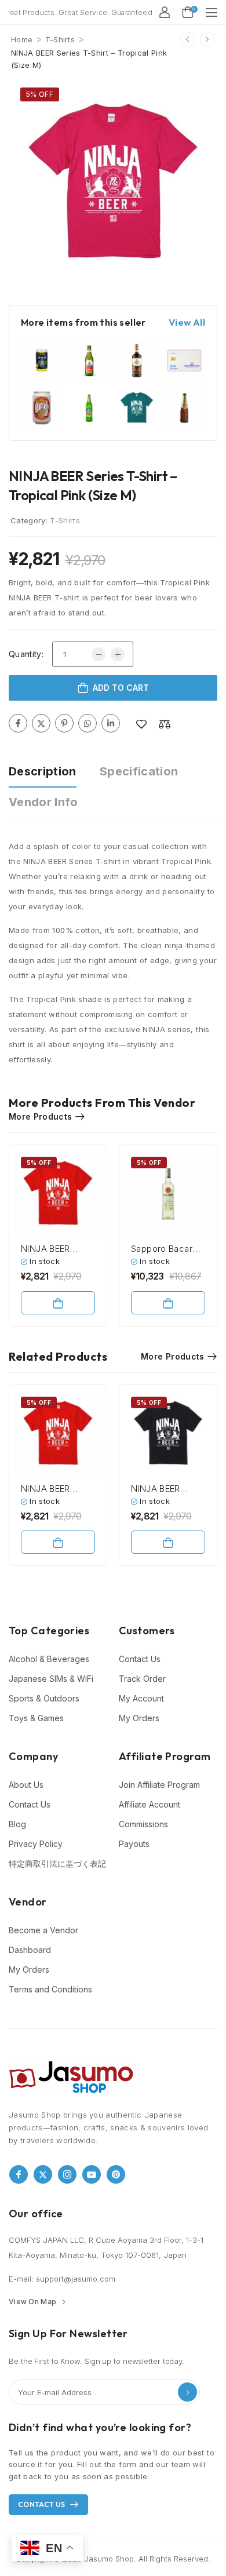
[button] (212, 12)
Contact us (42, 2504)
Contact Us (140, 1659)
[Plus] (118, 654)
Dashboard (30, 1950)
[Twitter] (41, 723)
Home (22, 39)
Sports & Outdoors (44, 1698)
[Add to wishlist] (141, 724)
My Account (141, 1698)
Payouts (134, 1844)
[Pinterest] (64, 723)
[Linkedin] (111, 723)
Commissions (143, 1824)
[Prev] (188, 39)
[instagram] (67, 2174)
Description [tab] (43, 771)
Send (187, 2392)
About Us (26, 1785)
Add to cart (121, 688)
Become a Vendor (43, 1930)
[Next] (207, 39)
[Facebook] (18, 723)
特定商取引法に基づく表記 (57, 1863)
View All (187, 323)
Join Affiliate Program (159, 1785)
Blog (17, 1824)
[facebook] (19, 2174)
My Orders (139, 1718)
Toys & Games (36, 1718)
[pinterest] (116, 2174)
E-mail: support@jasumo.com (62, 2279)
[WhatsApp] (88, 723)
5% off (40, 94)
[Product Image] (113, 183)
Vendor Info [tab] (43, 802)
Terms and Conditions (50, 1989)
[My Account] (165, 12)
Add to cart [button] (58, 1303)
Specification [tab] (139, 771)
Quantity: (26, 654)
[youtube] (92, 2174)
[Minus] (99, 654)
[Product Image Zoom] (200, 267)
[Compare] (165, 724)
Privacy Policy (36, 1844)
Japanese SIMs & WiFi (51, 1679)
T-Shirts (60, 39)
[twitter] (43, 2174)
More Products (41, 1116)
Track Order (142, 1679)
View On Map (32, 2302)
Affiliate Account (150, 1804)
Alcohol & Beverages (49, 1659)
